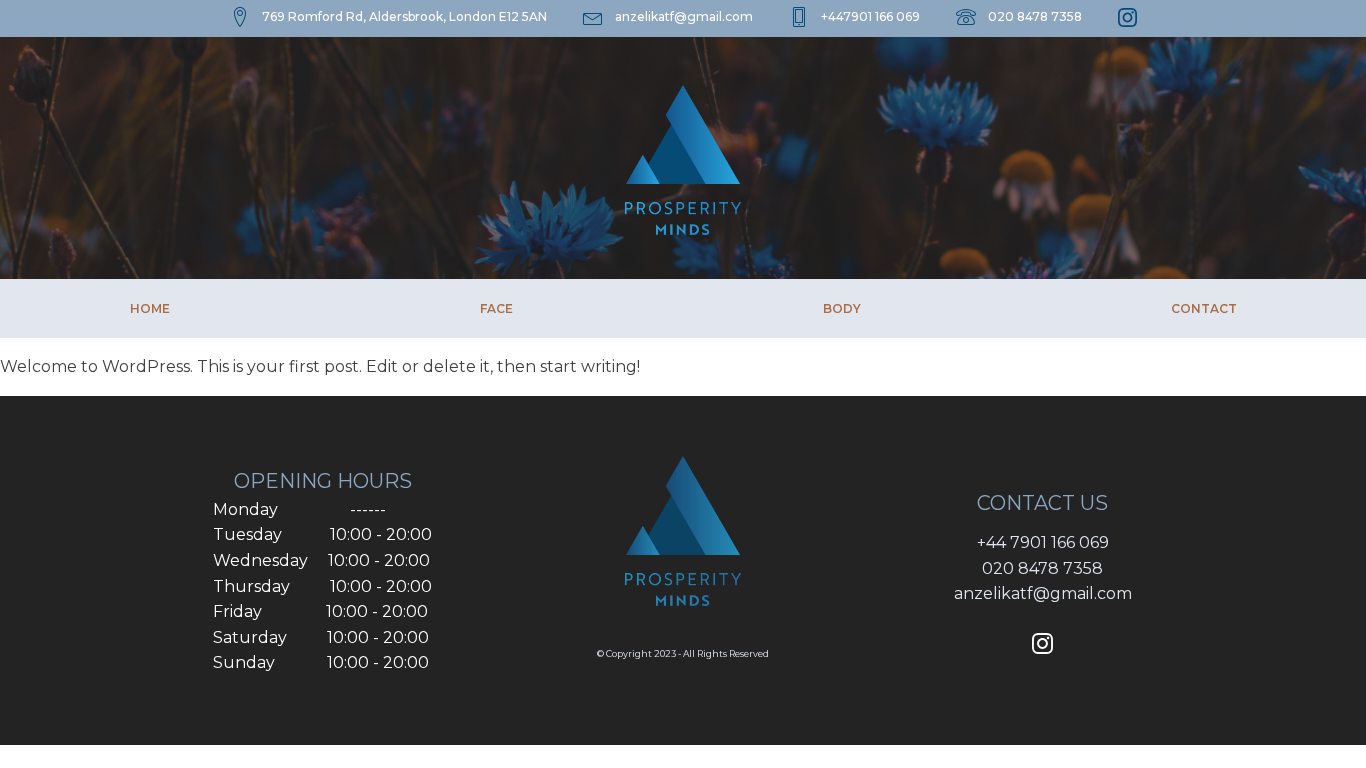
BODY (842, 308)
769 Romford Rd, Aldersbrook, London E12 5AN (404, 16)
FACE (496, 308)
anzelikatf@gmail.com (684, 16)
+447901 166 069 (870, 16)
